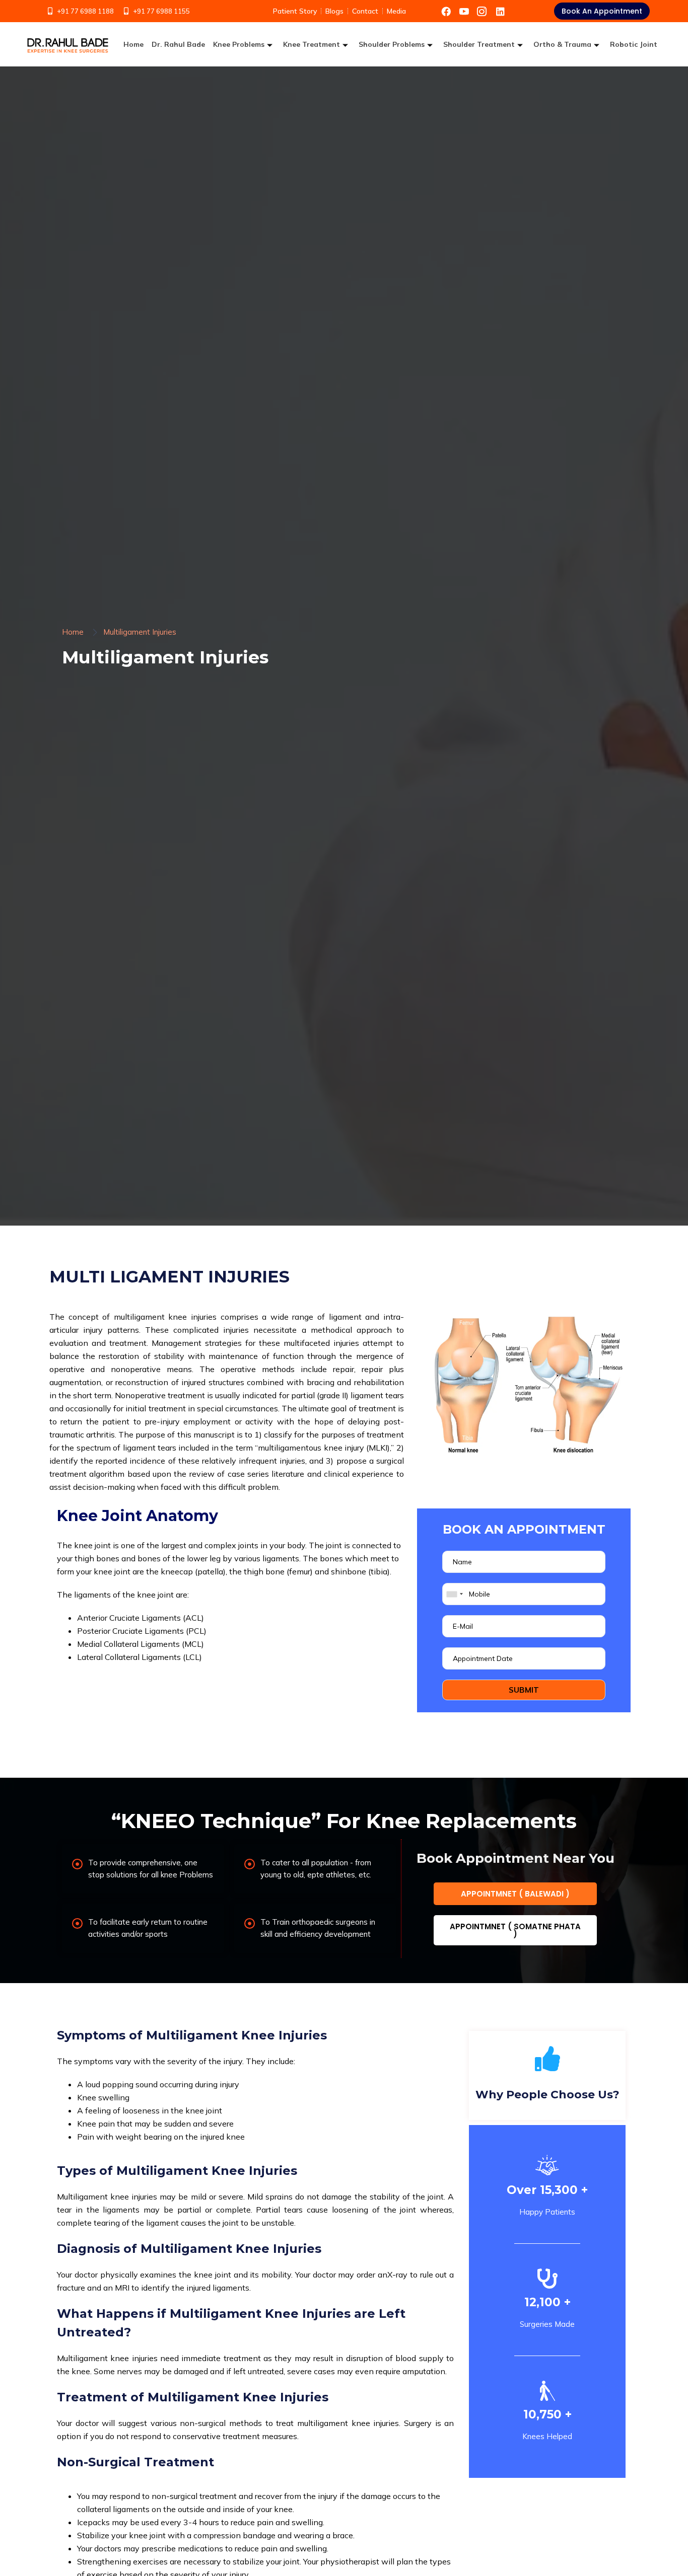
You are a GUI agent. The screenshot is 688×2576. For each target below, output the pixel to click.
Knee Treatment (312, 44)
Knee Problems (239, 44)
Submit (524, 1690)
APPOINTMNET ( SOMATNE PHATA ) (515, 1930)
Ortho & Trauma (562, 44)
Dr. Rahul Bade (178, 44)
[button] (602, 11)
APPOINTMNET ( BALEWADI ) (515, 1894)
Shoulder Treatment (479, 44)
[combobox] (454, 1594)
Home (133, 44)
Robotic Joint (634, 44)
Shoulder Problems (392, 44)
